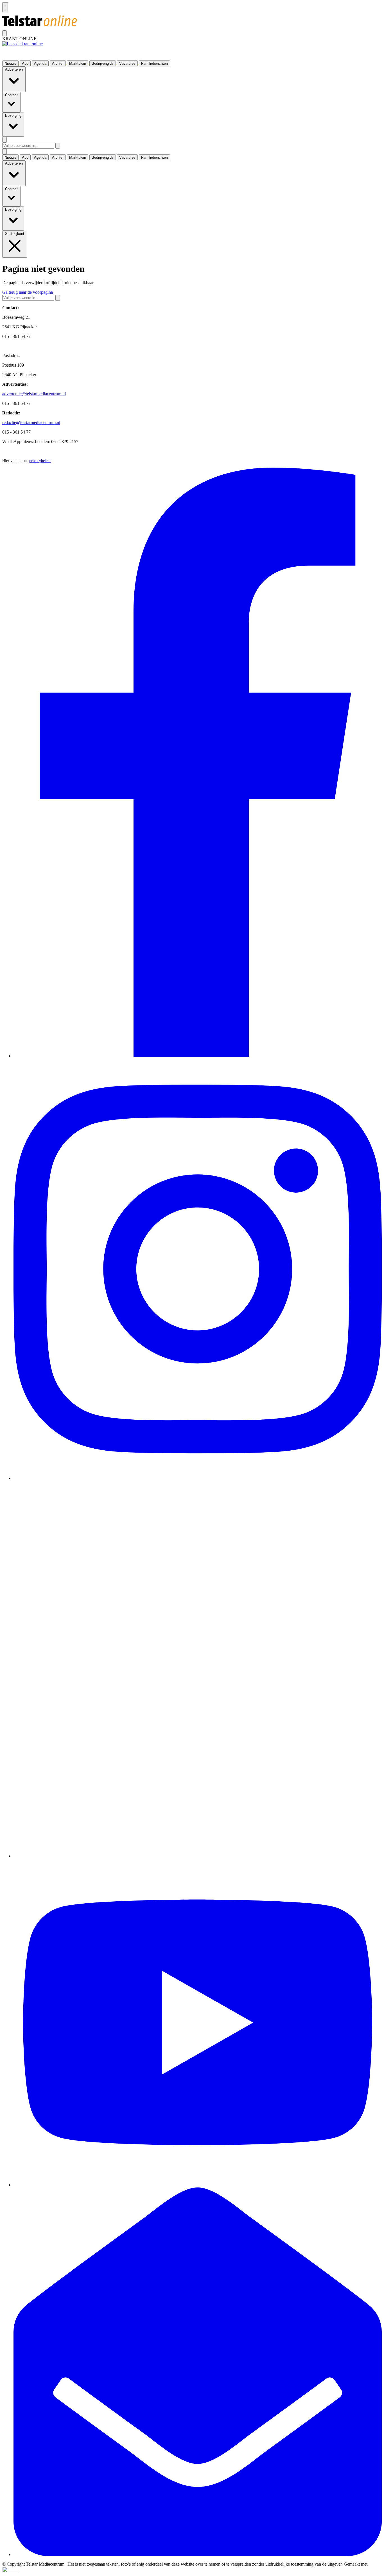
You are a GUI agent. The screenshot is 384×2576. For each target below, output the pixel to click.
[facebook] (198, 1056)
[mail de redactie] (198, 2554)
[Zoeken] (58, 146)
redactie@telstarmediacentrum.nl (31, 422)
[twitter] (198, 1856)
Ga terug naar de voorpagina (28, 292)
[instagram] (198, 1478)
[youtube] (198, 2185)
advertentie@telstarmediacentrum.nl (34, 394)
